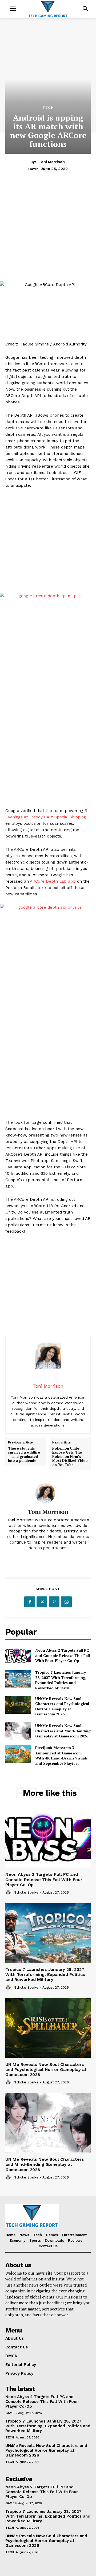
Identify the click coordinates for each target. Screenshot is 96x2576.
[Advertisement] (48, 232)
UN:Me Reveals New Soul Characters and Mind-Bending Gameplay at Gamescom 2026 (63, 1731)
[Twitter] (42, 1602)
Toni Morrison (52, 162)
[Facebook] (30, 1602)
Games (11, 2413)
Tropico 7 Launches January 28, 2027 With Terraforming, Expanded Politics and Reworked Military (61, 1680)
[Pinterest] (54, 1602)
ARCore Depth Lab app (53, 881)
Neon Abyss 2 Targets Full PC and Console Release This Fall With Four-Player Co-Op (63, 1655)
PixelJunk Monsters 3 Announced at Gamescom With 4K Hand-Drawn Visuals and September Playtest (61, 1755)
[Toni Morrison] (48, 1493)
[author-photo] (9, 1892)
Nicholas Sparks (26, 1892)
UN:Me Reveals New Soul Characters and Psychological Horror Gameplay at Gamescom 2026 (62, 1706)
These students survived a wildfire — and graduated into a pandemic (24, 1455)
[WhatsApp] (66, 1602)
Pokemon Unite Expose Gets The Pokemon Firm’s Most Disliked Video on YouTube (70, 1457)
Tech (48, 108)
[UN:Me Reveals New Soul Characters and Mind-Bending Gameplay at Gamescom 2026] (18, 1731)
